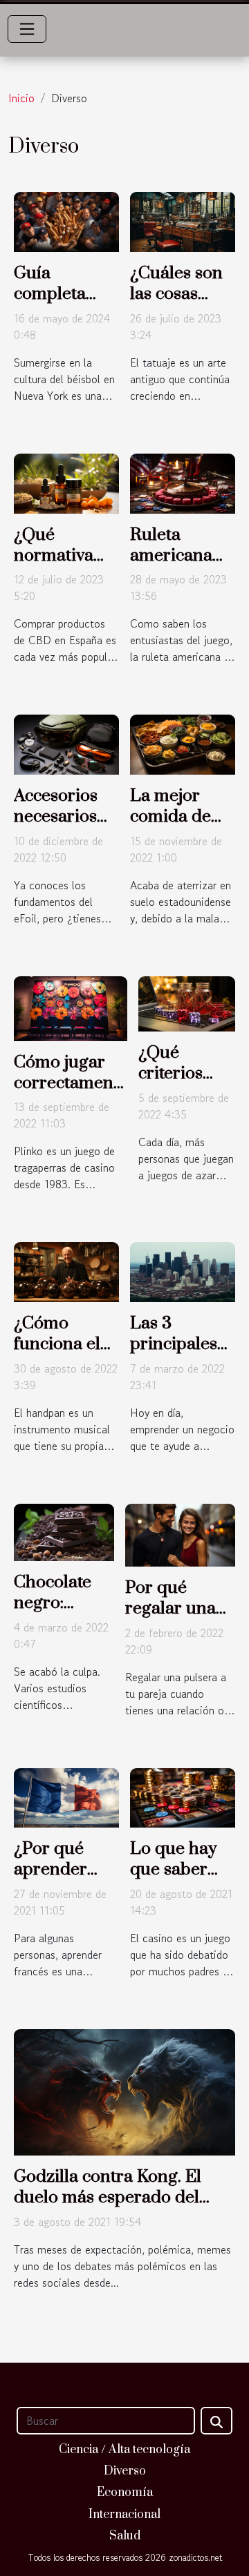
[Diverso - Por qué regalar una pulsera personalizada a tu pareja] (180, 1533)
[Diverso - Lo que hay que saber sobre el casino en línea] (183, 1796)
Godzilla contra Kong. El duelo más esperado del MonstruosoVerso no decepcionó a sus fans (108, 2208)
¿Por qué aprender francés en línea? (54, 1880)
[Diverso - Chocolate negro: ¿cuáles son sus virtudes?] (64, 1531)
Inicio (21, 98)
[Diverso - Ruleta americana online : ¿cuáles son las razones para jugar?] (183, 482)
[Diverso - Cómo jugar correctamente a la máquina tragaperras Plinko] (71, 1007)
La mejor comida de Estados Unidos (170, 827)
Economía (125, 2492)
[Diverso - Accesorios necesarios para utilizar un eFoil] (66, 743)
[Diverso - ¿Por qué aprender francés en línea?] (66, 1796)
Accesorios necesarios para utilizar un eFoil (62, 827)
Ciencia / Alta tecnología (124, 2450)
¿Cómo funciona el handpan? (57, 1344)
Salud (125, 2536)
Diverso (125, 2471)
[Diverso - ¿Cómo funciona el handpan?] (66, 1270)
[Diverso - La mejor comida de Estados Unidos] (183, 743)
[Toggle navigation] (27, 29)
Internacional (124, 2515)
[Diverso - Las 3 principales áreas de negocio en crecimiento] (183, 1270)
